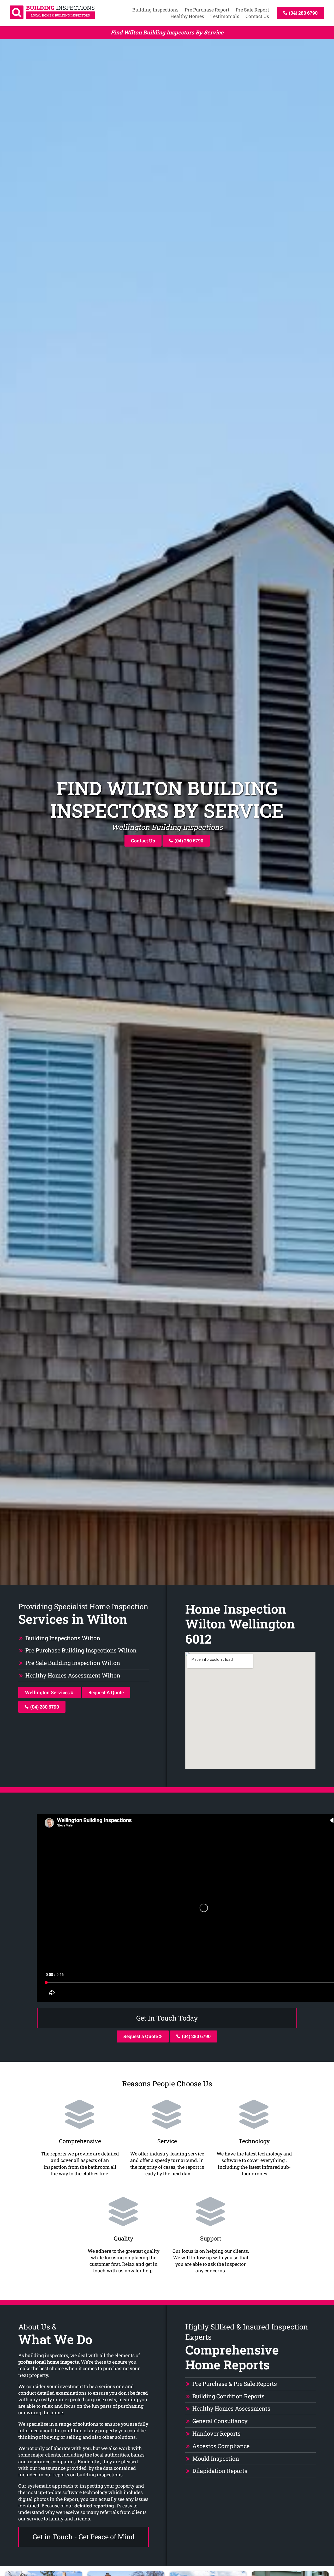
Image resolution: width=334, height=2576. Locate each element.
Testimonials (225, 16)
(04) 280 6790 (303, 13)
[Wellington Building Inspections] (52, 17)
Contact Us (257, 16)
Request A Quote (106, 1692)
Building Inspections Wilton (63, 1638)
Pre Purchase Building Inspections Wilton (81, 1650)
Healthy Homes (187, 16)
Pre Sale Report (252, 10)
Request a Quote (141, 2036)
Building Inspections (155, 10)
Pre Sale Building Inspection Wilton (73, 1663)
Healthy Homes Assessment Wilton (73, 1675)
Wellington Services (48, 1692)
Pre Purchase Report (207, 10)
